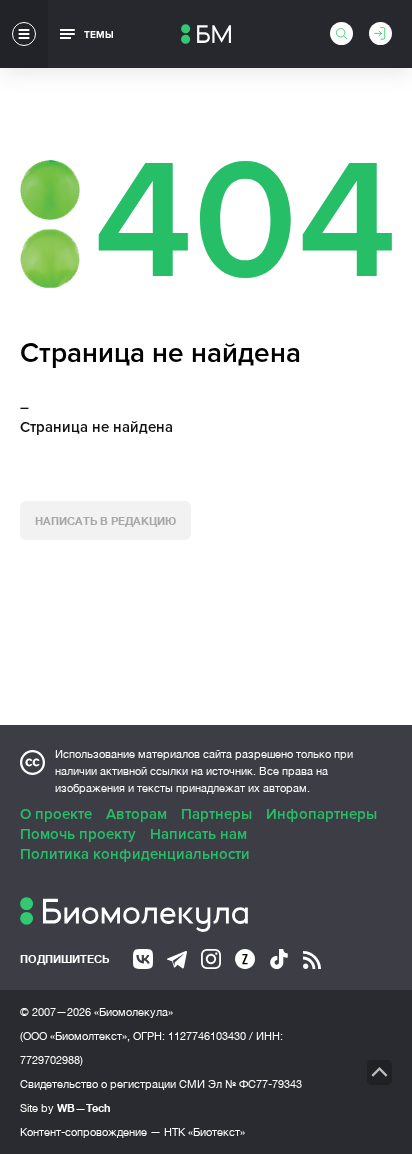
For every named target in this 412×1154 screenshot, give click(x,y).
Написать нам (198, 834)
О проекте (56, 814)
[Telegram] (177, 960)
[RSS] (312, 960)
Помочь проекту (78, 834)
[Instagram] (211, 959)
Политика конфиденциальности (135, 854)
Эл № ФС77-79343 (255, 1084)
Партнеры (216, 814)
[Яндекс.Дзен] (245, 959)
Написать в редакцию (105, 520)
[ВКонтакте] (143, 959)
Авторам (136, 814)
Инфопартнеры (321, 814)
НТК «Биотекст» (204, 1132)
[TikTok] (279, 959)
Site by (65, 1107)
